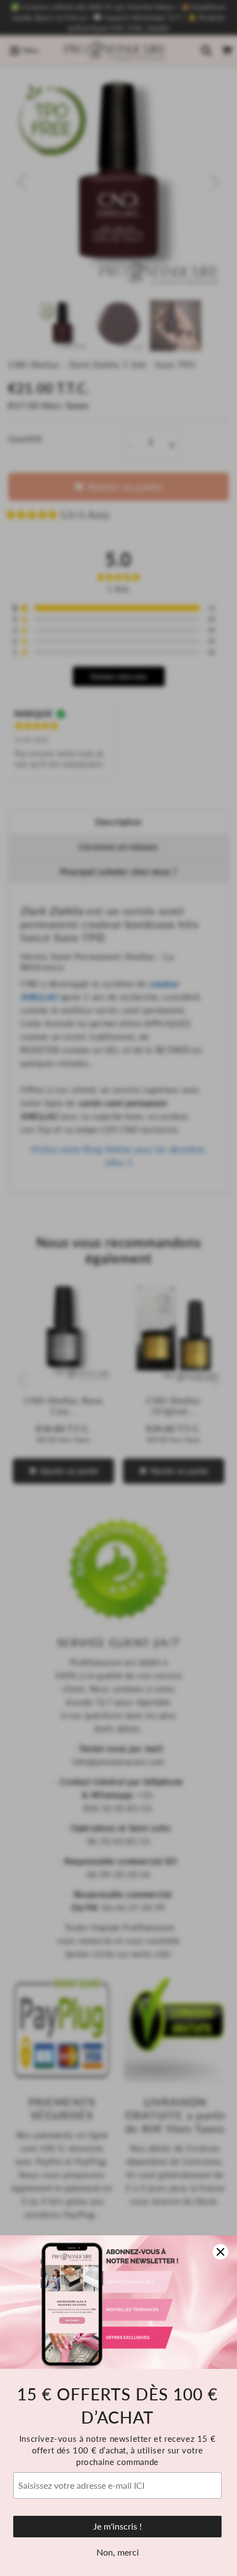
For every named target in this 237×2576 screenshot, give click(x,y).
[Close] (220, 2252)
